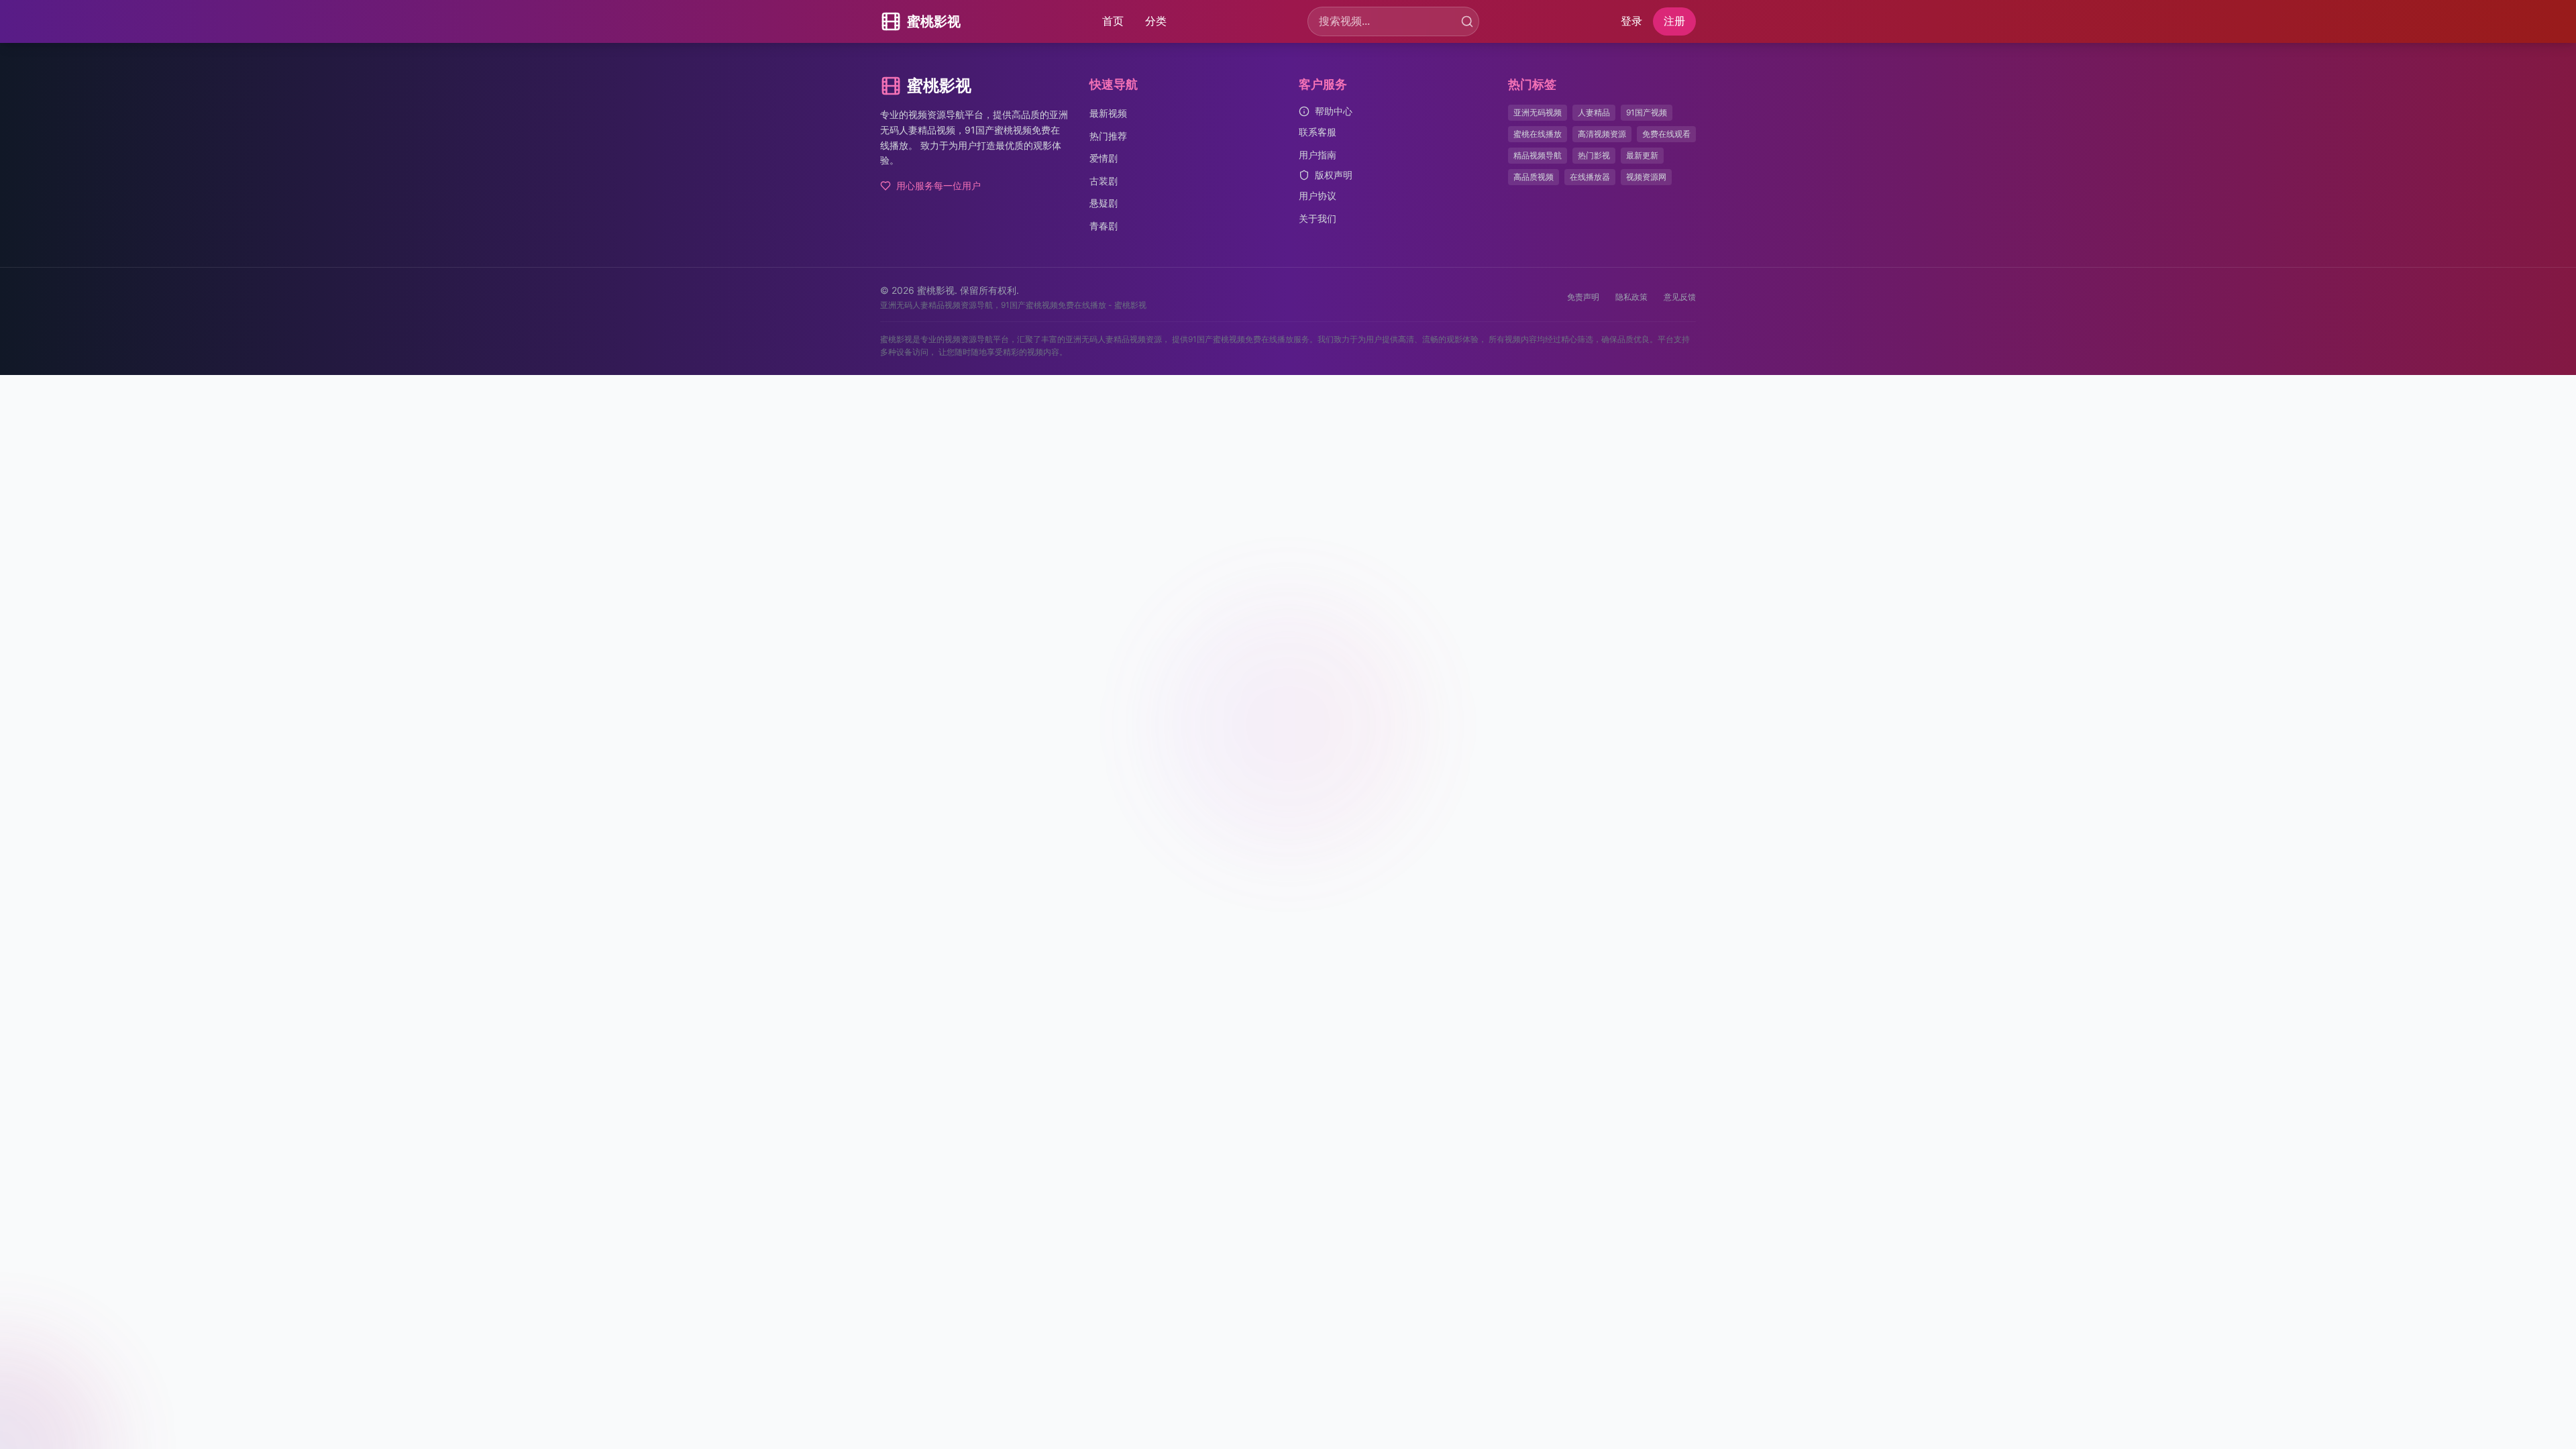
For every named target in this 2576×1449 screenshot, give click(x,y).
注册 (1674, 21)
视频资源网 (1646, 177)
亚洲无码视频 (1538, 112)
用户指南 (1318, 155)
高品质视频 (1534, 177)
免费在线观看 (1666, 134)
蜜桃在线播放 (1538, 134)
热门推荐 (1108, 136)
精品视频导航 (1538, 155)
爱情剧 (1104, 158)
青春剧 (1104, 226)
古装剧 (1104, 181)
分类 (1156, 21)
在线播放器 (1590, 177)
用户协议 (1318, 196)
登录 (1631, 21)
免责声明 (1583, 297)
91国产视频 (1647, 112)
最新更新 (1642, 155)
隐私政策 (1631, 297)
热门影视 (1594, 155)
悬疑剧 (1104, 203)
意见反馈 (1680, 297)
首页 (1113, 21)
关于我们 (1318, 218)
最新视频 (1108, 113)
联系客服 (1318, 132)
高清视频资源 (1602, 134)
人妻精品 (1594, 112)
